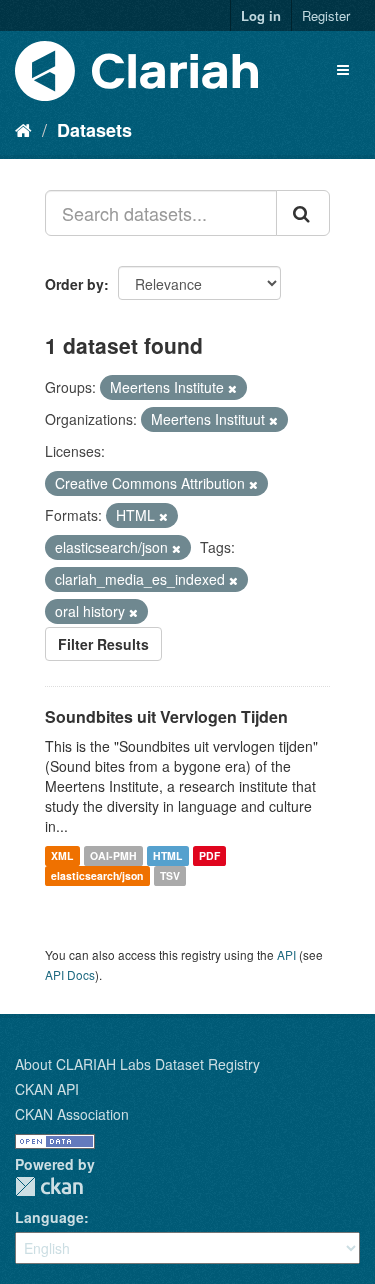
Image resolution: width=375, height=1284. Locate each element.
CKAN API (47, 1089)
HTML (167, 855)
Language (49, 1217)
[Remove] (232, 388)
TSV (170, 875)
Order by (74, 284)
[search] (303, 213)
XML (62, 855)
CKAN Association (72, 1114)
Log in (261, 15)
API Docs (70, 974)
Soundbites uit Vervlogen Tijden (166, 716)
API (286, 954)
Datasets (94, 130)
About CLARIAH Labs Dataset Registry (137, 1064)
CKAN (49, 1186)
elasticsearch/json (97, 875)
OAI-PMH (113, 855)
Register (326, 15)
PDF (209, 855)
